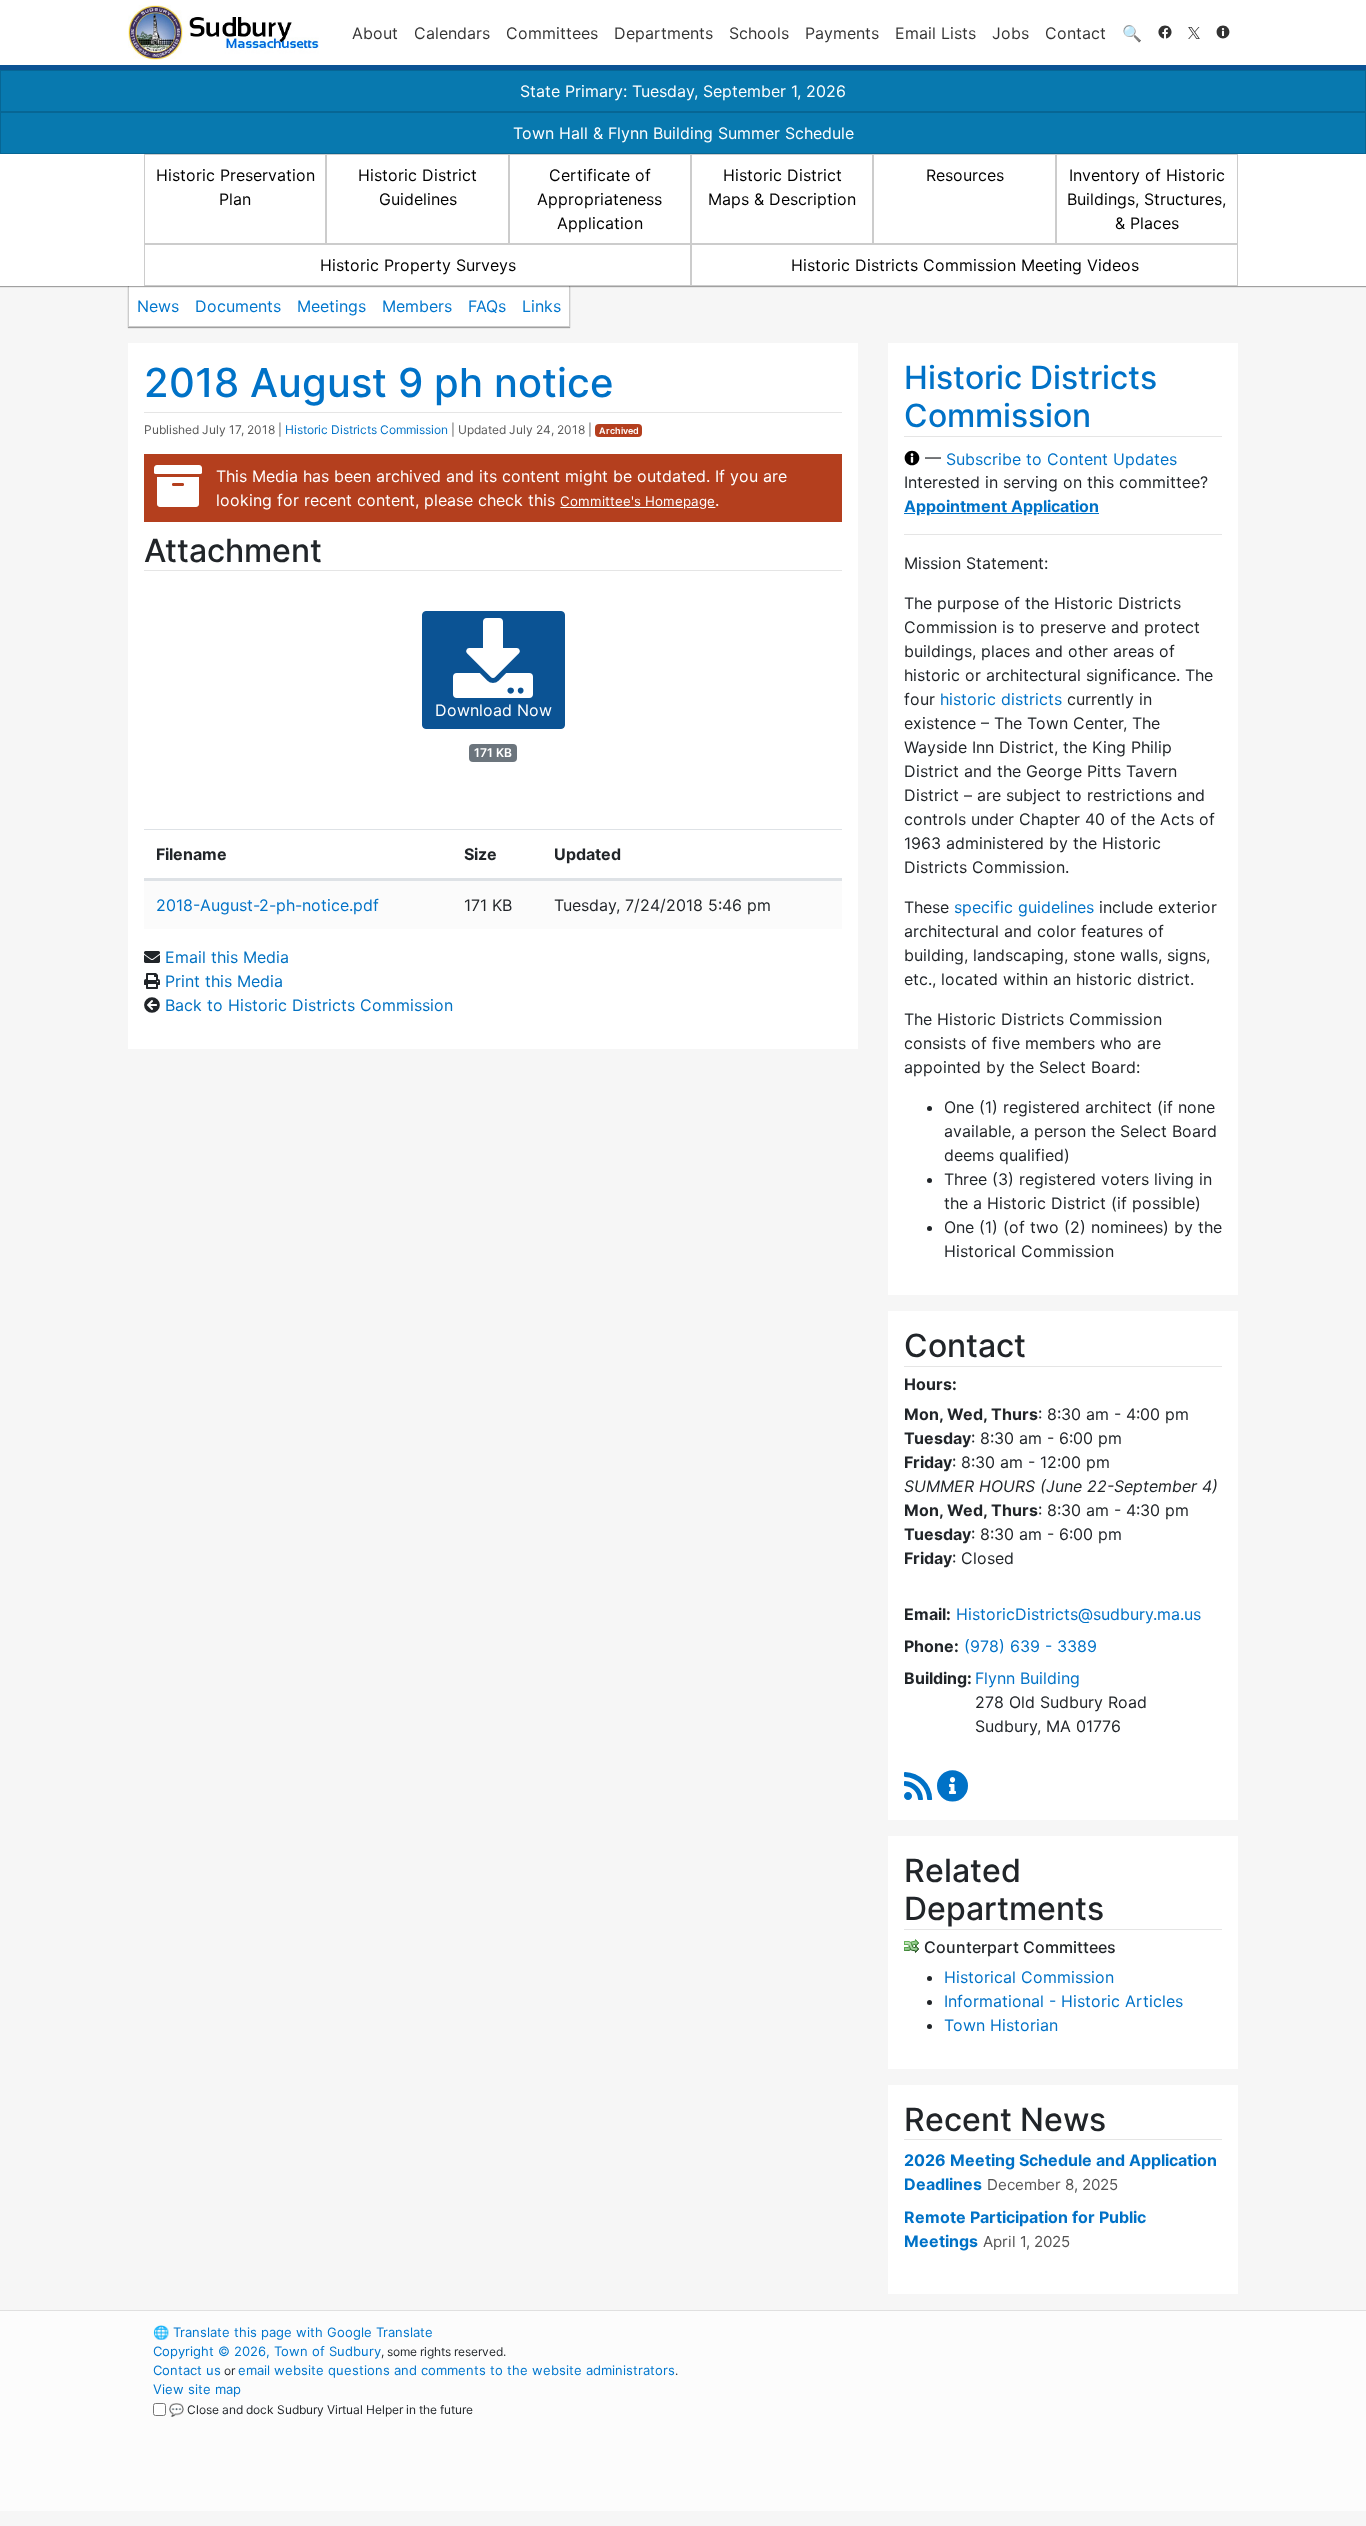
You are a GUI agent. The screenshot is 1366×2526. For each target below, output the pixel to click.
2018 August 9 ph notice (379, 382)
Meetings (331, 306)
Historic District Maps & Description (782, 187)
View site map (197, 2389)
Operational (1003, 2427)
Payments (842, 33)
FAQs (487, 306)
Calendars (452, 33)
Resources (965, 175)
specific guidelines (1024, 907)
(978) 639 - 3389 (1030, 1646)
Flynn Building (1027, 1678)
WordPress (968, 2332)
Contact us (187, 2370)
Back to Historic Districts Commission (309, 1005)
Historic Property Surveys (418, 265)
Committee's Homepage (637, 501)
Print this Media (224, 981)
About (375, 33)
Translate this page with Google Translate (293, 2332)
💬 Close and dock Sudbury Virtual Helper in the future (321, 2409)
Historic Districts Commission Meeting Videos (965, 265)
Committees (552, 33)
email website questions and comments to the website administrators (456, 2370)
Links (541, 306)
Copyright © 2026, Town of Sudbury (267, 2351)
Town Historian (1001, 2025)
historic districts (1001, 699)
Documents (238, 306)
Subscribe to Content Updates (1061, 458)
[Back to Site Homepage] (223, 32)
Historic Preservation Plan (235, 187)
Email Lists (935, 33)
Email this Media (227, 957)
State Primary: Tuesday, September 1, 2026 (683, 91)
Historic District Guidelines (417, 187)
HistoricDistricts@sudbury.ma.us (1078, 1614)
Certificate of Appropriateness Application (599, 199)
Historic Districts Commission (366, 429)
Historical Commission (1029, 1977)
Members (417, 306)
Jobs (1010, 33)
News (158, 306)
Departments (663, 33)
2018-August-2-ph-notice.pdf (267, 905)
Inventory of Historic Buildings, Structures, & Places (1146, 199)
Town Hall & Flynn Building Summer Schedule (683, 133)
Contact (1075, 33)
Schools (759, 33)
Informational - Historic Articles (1063, 2001)
